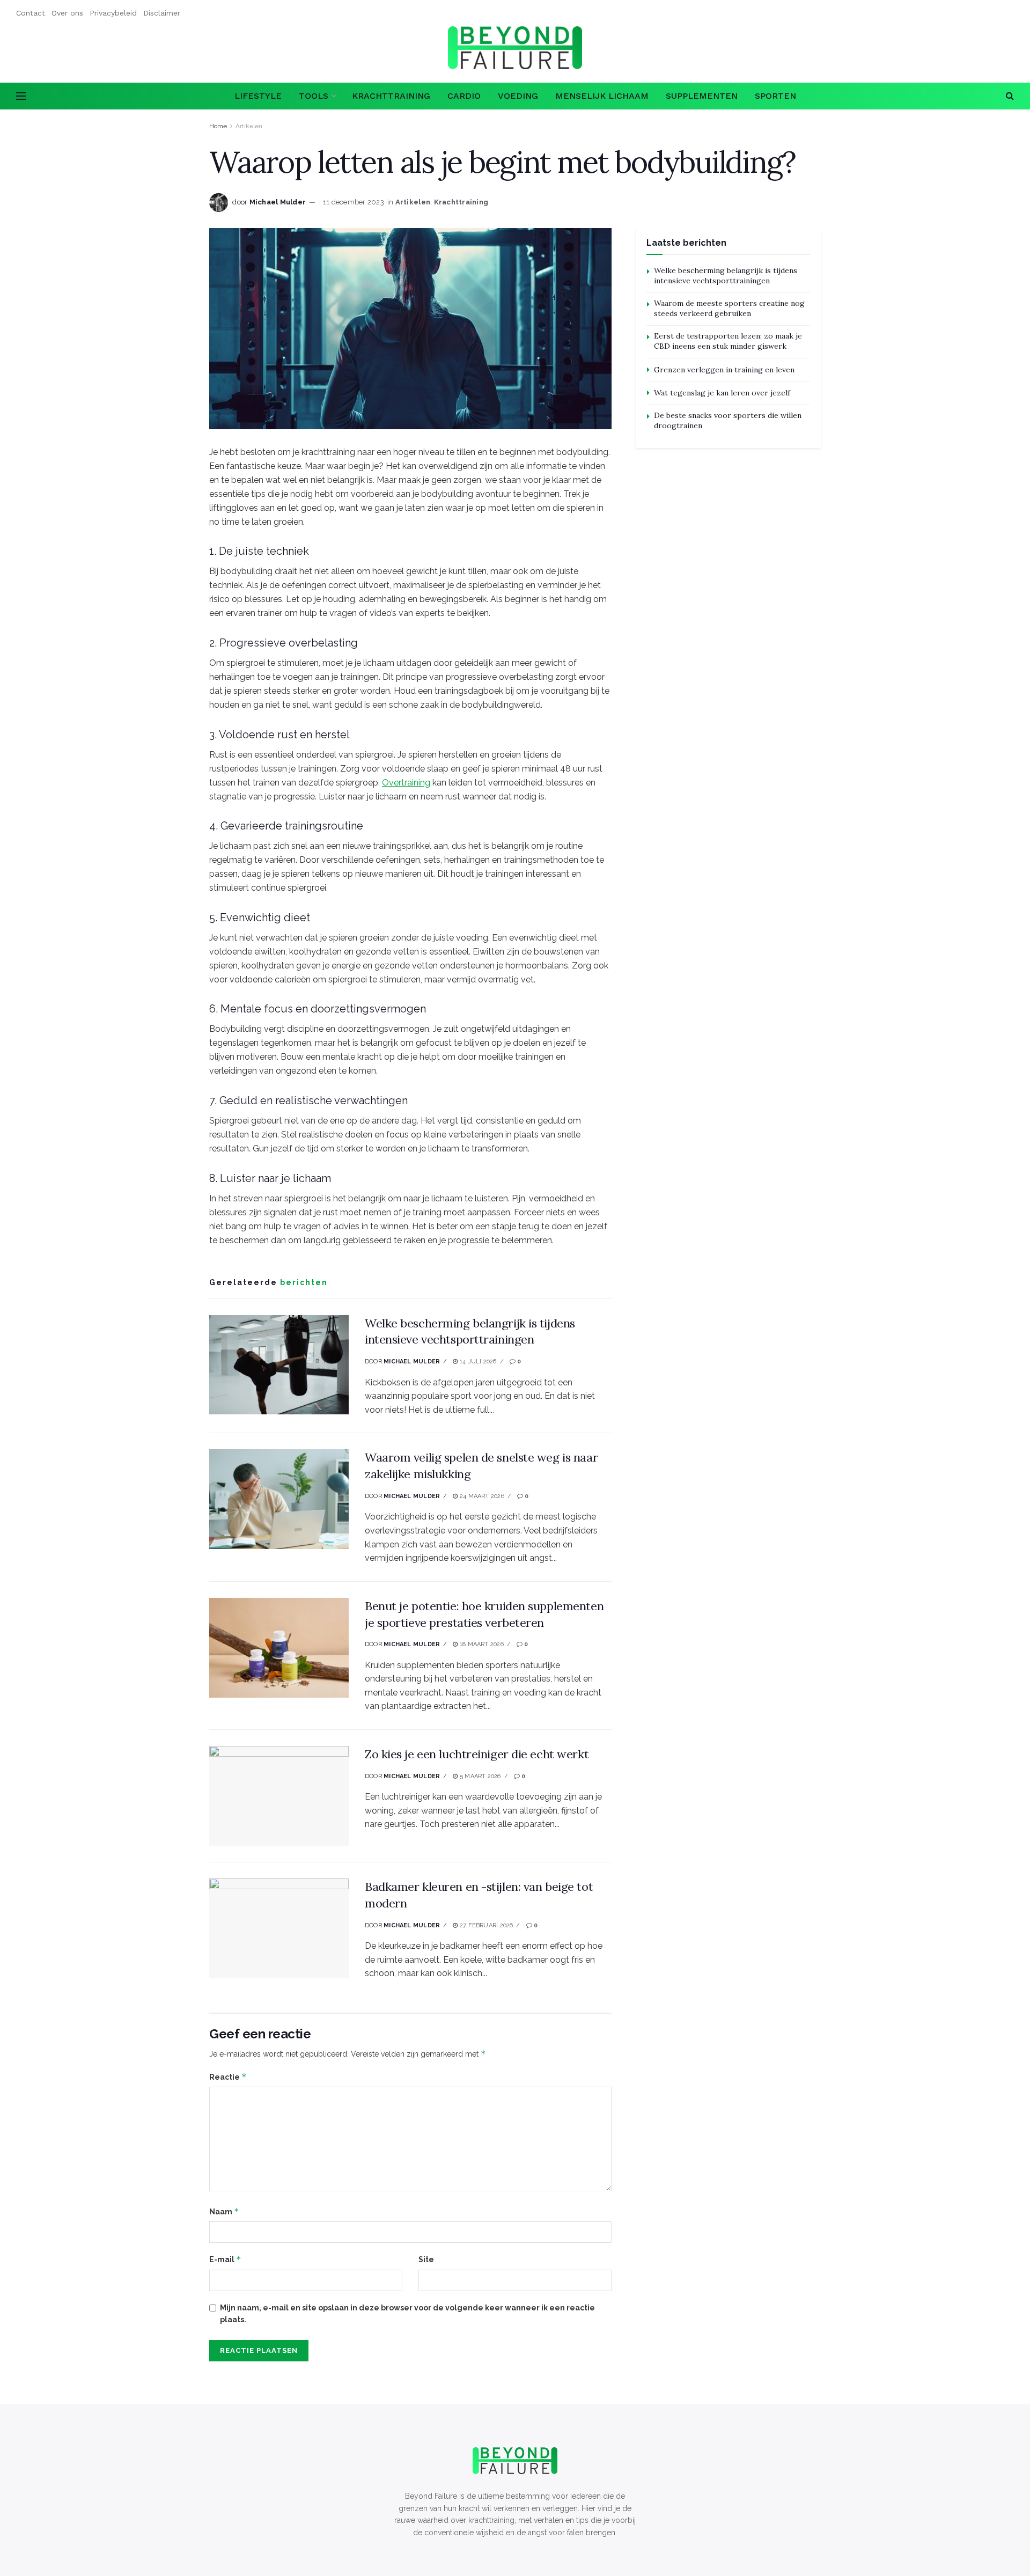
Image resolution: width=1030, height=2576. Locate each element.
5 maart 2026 (479, 1776)
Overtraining (406, 783)
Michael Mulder (278, 202)
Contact (31, 13)
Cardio (464, 96)
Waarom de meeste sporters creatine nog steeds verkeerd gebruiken (729, 309)
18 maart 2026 (481, 1644)
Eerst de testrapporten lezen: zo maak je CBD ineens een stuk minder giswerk (728, 341)
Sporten (775, 96)
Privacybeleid (113, 13)
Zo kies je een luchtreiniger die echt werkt (477, 1754)
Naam (224, 2211)
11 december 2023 (354, 202)
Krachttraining (391, 96)
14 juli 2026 (477, 1362)
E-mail (225, 2259)
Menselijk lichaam (602, 96)
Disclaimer (162, 13)
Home (218, 126)
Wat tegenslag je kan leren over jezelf (722, 393)
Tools (314, 96)
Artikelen (249, 126)
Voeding (518, 96)
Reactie (228, 2077)
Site (426, 2259)
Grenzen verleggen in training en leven (724, 370)
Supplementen (702, 96)
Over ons (67, 13)
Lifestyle (258, 96)
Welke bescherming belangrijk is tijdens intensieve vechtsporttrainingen (726, 276)
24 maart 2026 (481, 1496)
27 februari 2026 (485, 1925)
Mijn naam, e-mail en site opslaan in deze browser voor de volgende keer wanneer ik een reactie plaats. (407, 2314)
